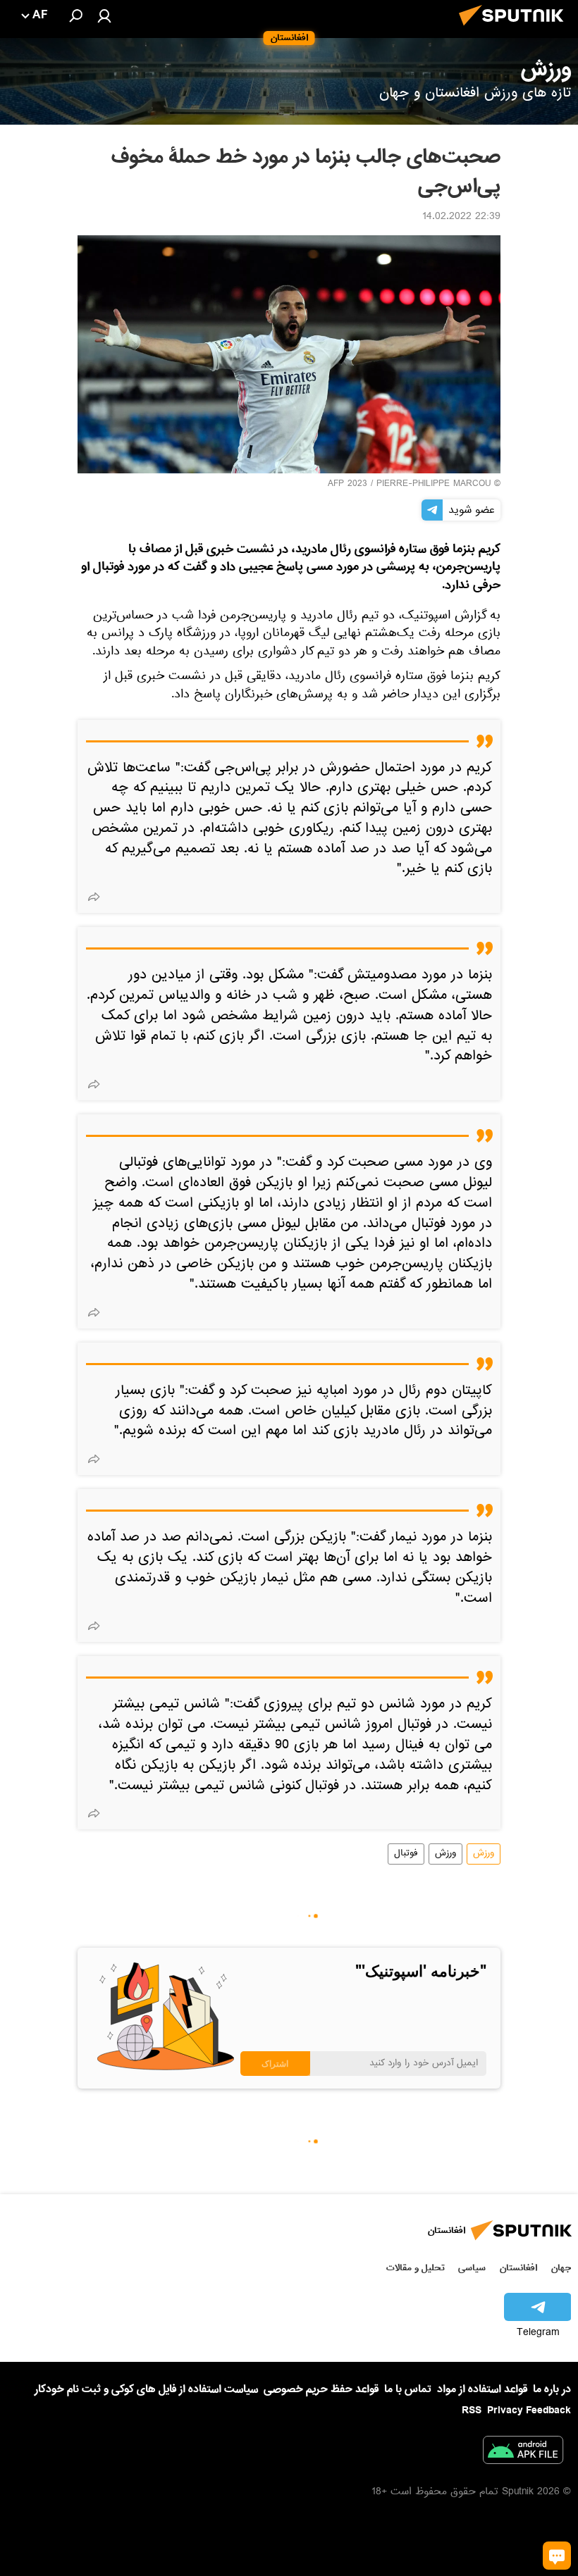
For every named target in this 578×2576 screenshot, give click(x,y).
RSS (472, 2410)
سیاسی (472, 2268)
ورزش (484, 1854)
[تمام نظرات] (557, 2556)
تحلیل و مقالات (416, 2268)
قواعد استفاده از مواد (482, 2389)
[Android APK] (523, 2453)
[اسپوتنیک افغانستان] (515, 30)
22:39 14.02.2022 (461, 218)
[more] (94, 897)
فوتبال (406, 1854)
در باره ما (552, 2389)
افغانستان (518, 2268)
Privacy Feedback (529, 2411)
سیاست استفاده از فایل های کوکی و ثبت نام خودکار (146, 2389)
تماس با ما (408, 2390)
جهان (561, 2268)
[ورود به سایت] (104, 15)
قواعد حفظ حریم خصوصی (321, 2389)
